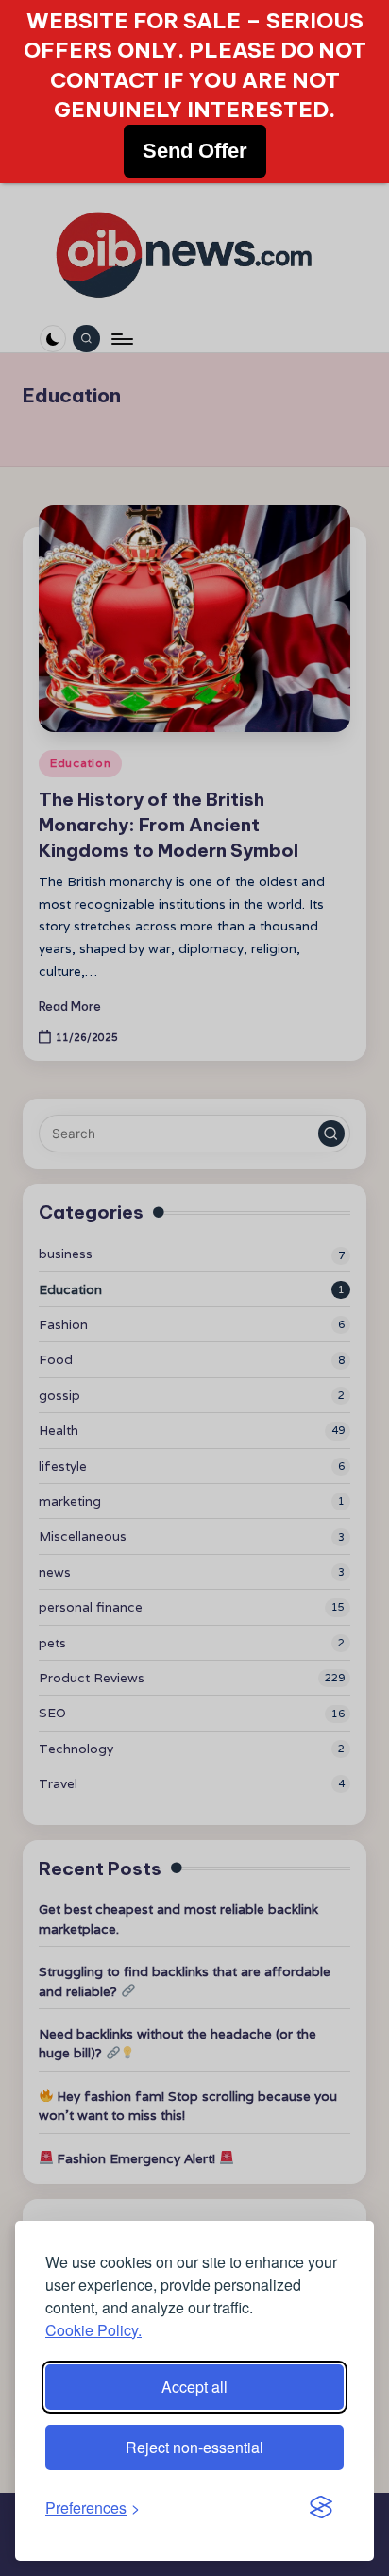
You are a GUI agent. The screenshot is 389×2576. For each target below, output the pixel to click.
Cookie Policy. (93, 2330)
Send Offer (195, 151)
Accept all (194, 2387)
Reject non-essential (194, 2447)
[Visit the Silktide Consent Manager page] (321, 2508)
